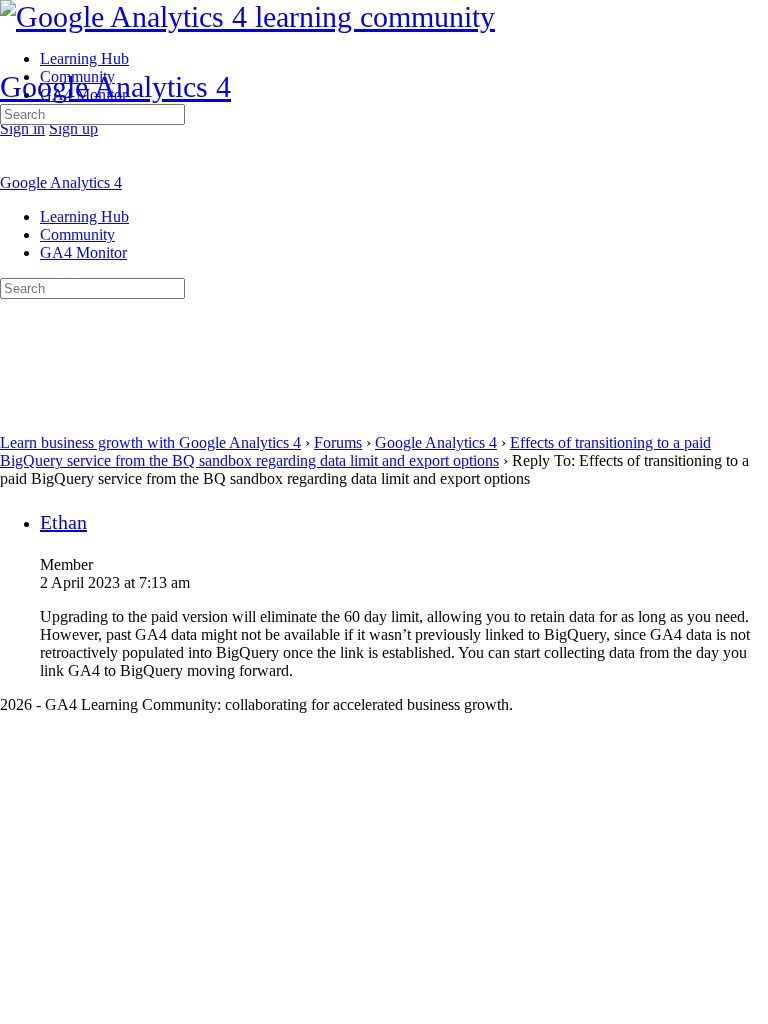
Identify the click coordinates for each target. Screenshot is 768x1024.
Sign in (22, 128)
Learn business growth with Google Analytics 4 (150, 442)
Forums (338, 442)
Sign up (73, 128)
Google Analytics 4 (115, 86)
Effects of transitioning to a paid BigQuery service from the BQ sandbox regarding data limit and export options (355, 451)
